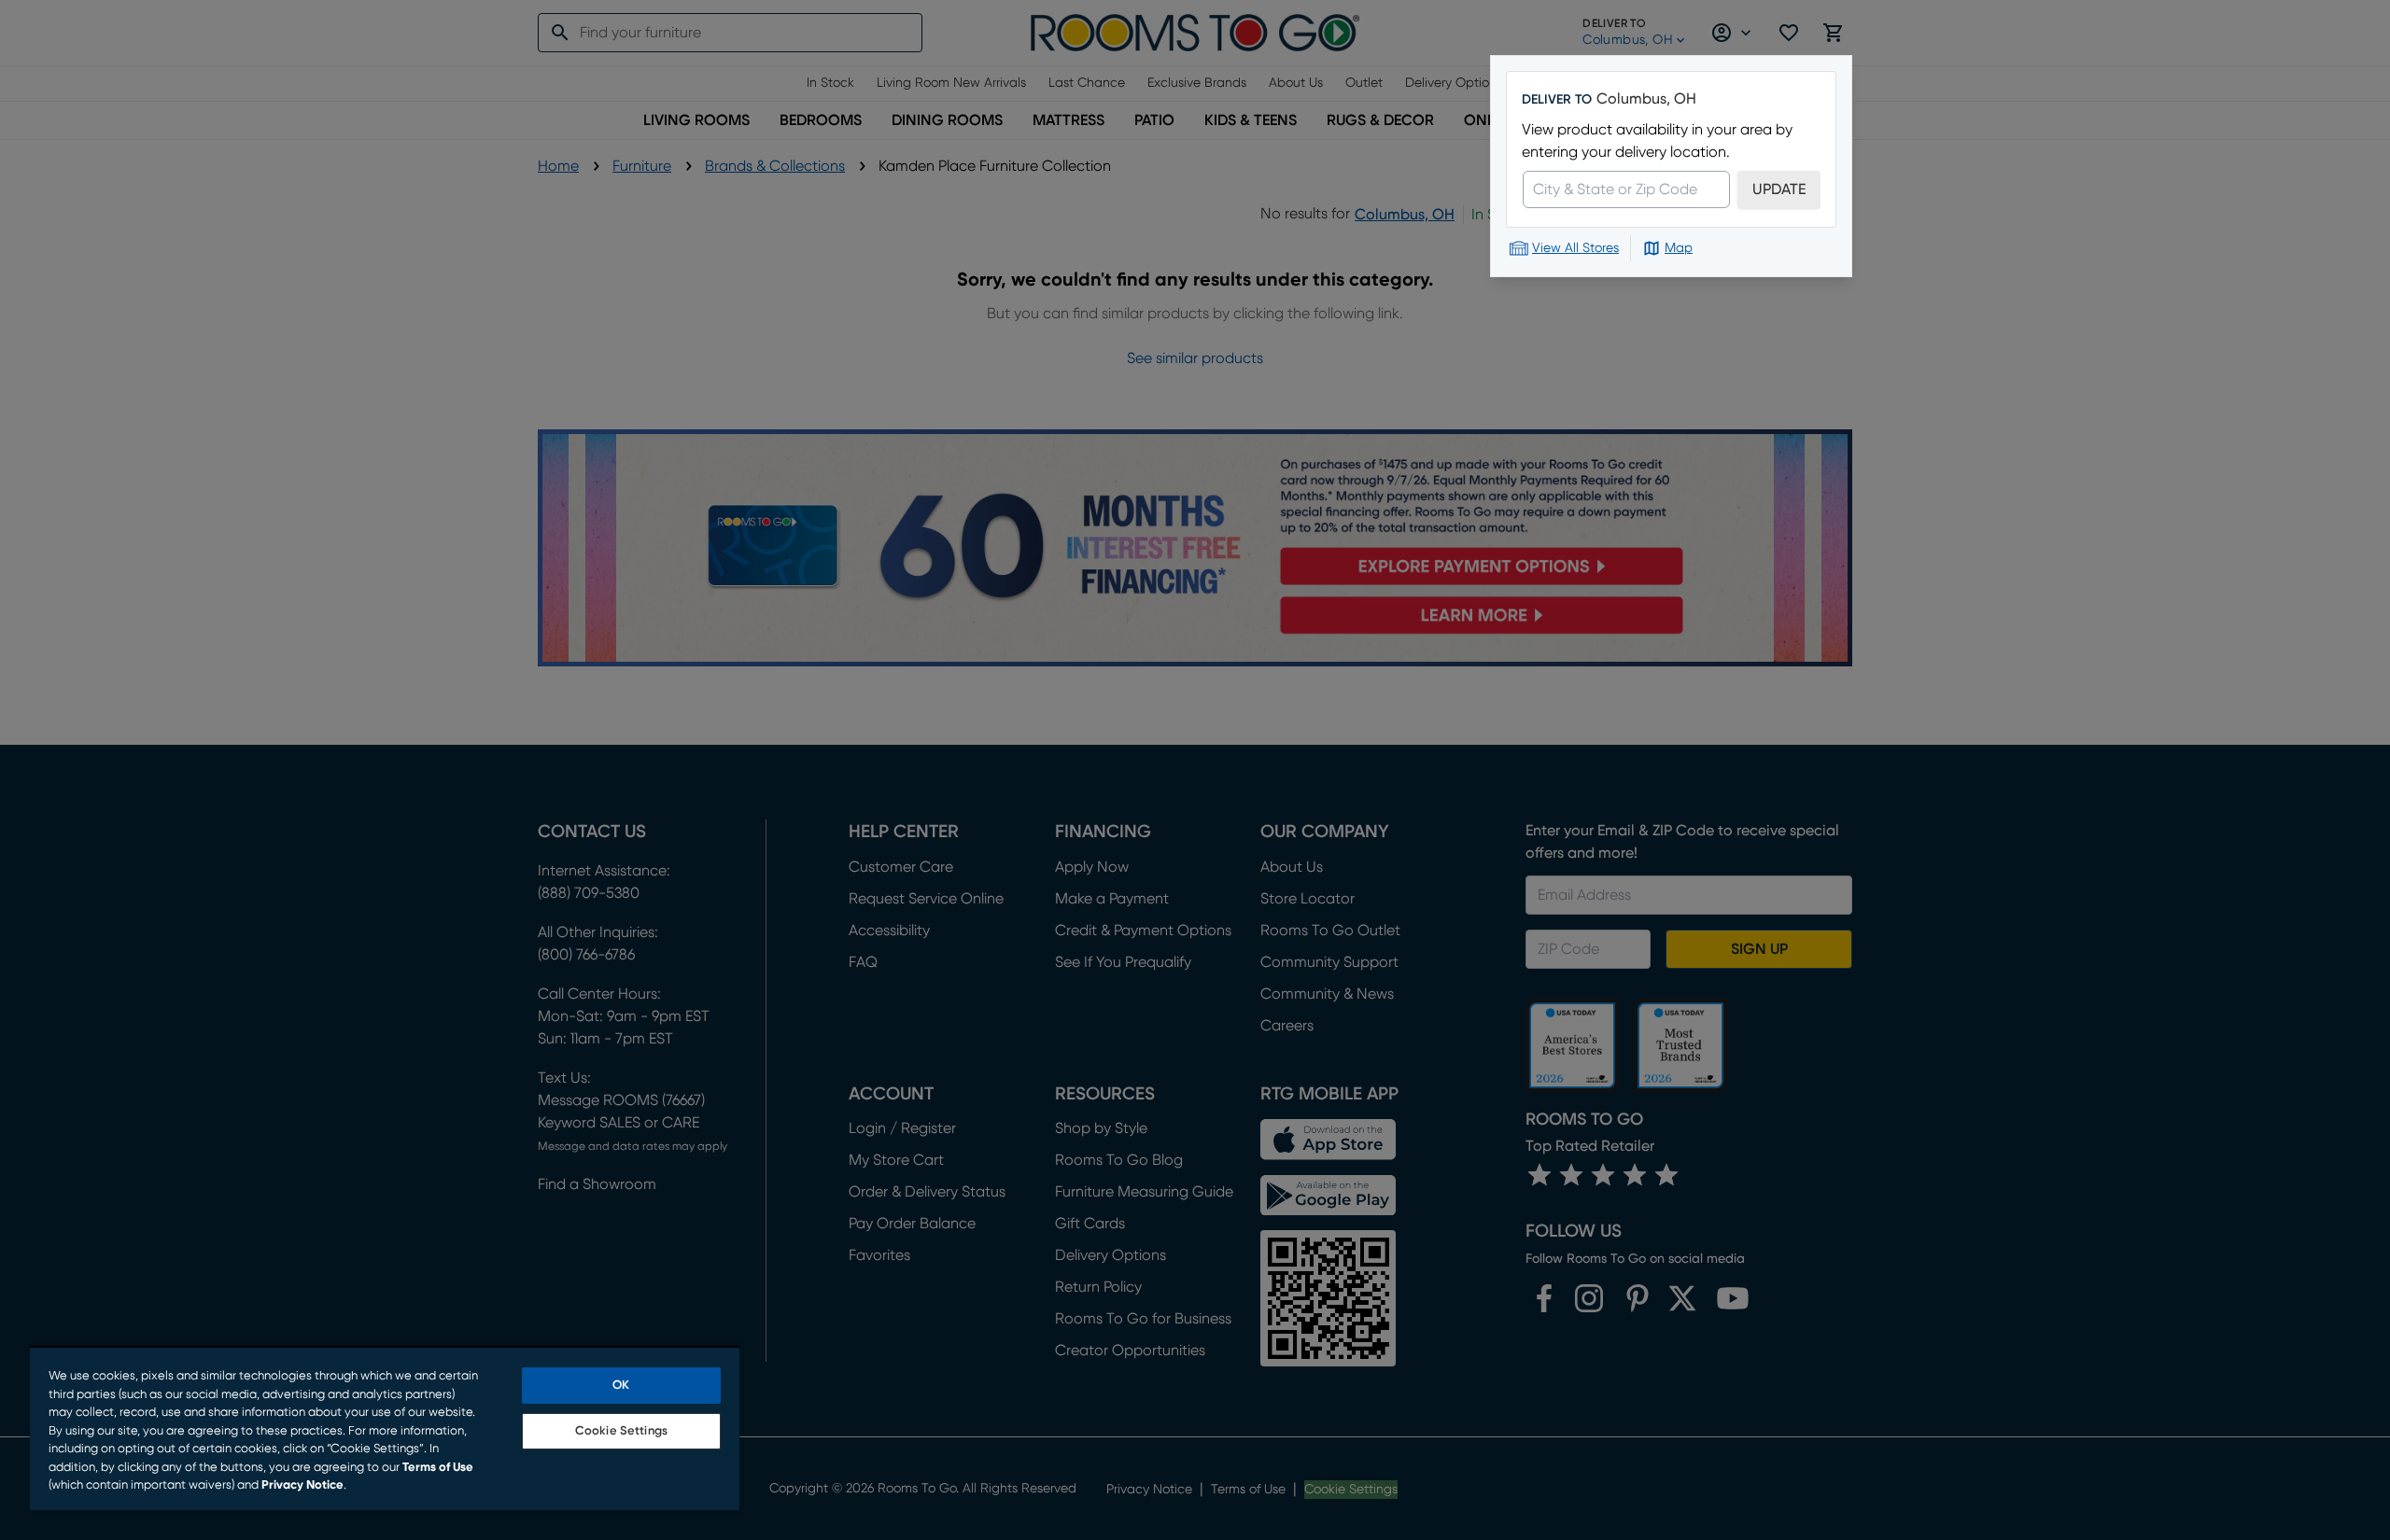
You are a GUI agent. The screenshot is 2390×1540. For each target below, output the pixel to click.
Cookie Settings (621, 1431)
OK (621, 1386)
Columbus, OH (1646, 99)
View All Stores (1575, 248)
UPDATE (1779, 189)
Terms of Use (438, 1468)
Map (1679, 248)
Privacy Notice (302, 1485)
